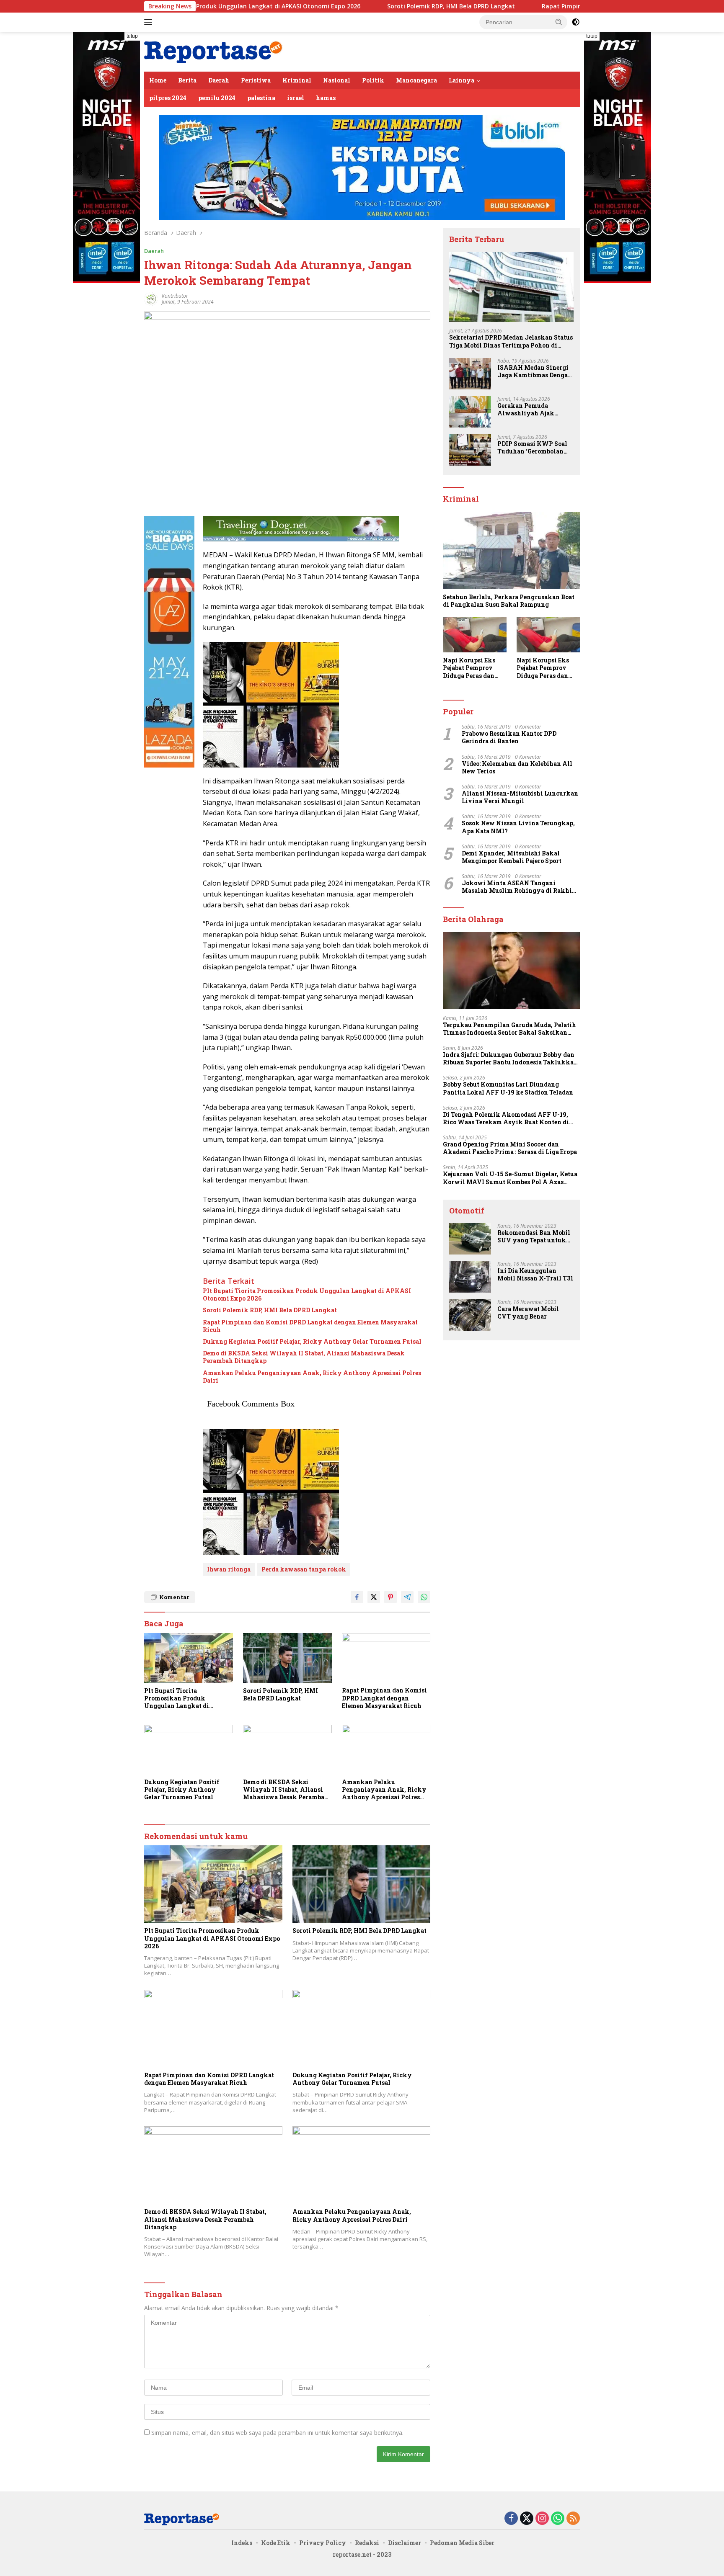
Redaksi (367, 2543)
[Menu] (150, 22)
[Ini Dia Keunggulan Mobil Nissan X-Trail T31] (470, 1277)
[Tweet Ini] (374, 1597)
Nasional (337, 80)
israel (296, 98)
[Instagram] (542, 2519)
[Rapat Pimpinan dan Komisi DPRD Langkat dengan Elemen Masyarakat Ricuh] (386, 1658)
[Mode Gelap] (576, 22)
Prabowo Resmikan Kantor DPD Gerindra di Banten (509, 737)
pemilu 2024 (217, 98)
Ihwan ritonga (229, 1569)
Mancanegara (416, 80)
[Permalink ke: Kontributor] (151, 298)
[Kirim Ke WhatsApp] (424, 1597)
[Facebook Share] (357, 1597)
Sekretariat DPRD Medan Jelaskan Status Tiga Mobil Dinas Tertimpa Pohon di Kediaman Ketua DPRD (511, 342)
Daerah (219, 80)
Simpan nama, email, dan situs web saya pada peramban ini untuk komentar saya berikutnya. (277, 2433)
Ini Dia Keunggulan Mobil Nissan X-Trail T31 (535, 1275)
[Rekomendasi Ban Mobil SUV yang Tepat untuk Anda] (470, 1239)
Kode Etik (276, 2543)
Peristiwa (256, 80)
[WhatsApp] (558, 2519)
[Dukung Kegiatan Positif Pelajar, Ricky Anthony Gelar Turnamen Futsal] (189, 1750)
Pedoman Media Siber (462, 2543)
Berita (187, 80)
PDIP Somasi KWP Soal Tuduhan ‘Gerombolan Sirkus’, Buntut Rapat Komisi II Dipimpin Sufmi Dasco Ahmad (532, 448)
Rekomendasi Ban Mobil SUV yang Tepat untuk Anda (534, 1236)
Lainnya (462, 80)
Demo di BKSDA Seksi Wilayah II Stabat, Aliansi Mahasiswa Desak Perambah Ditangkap (304, 1357)
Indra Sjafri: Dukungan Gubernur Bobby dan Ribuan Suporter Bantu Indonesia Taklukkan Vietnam (510, 1059)
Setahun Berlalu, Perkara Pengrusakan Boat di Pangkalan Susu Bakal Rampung (509, 601)
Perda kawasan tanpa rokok (304, 1569)
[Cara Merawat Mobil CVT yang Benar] (470, 1315)
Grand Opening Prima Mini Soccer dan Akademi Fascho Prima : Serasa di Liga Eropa (510, 1148)
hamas (326, 98)
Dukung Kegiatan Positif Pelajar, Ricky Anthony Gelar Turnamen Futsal (312, 1342)
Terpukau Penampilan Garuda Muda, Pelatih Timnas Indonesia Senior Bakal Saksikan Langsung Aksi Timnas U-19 (509, 1029)
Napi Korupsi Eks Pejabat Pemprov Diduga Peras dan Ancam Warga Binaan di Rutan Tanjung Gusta (469, 668)
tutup (132, 36)
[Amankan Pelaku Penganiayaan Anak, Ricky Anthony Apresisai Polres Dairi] (386, 1750)
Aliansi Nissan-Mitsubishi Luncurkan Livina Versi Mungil (520, 797)
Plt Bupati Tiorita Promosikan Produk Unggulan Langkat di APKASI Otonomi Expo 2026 (307, 1295)
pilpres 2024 (168, 98)
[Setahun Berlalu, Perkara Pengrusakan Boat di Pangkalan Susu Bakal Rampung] (511, 551)
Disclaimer (405, 2543)
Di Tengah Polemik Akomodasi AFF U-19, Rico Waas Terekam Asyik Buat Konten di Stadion (506, 1118)
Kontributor (175, 296)
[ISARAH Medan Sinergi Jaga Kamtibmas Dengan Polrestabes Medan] (470, 374)
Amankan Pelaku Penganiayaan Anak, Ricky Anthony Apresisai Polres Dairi (312, 1377)
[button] (559, 22)
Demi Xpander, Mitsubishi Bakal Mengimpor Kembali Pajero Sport (512, 857)
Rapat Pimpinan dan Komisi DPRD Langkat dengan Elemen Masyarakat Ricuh (558, 6)
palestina (261, 98)
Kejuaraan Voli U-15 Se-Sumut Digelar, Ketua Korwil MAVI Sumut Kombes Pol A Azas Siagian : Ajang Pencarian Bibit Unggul (510, 1178)
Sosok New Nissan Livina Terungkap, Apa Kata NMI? (518, 827)
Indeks (242, 2543)
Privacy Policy (323, 2543)
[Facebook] (511, 2519)
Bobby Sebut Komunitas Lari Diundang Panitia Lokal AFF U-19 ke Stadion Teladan (508, 1088)
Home (158, 80)
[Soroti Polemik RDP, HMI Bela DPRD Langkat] (287, 1658)
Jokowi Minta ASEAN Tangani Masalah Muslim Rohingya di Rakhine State (520, 887)
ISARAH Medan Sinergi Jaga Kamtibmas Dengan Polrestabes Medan (535, 371)
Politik (373, 80)
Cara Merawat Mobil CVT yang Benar (528, 1313)
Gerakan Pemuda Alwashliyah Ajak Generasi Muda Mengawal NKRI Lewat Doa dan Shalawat (532, 410)
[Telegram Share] (407, 1597)
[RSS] (573, 2519)
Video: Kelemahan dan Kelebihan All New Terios (517, 768)
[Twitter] (527, 2519)
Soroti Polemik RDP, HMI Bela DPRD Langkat (354, 6)
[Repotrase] (213, 51)
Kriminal (297, 80)
